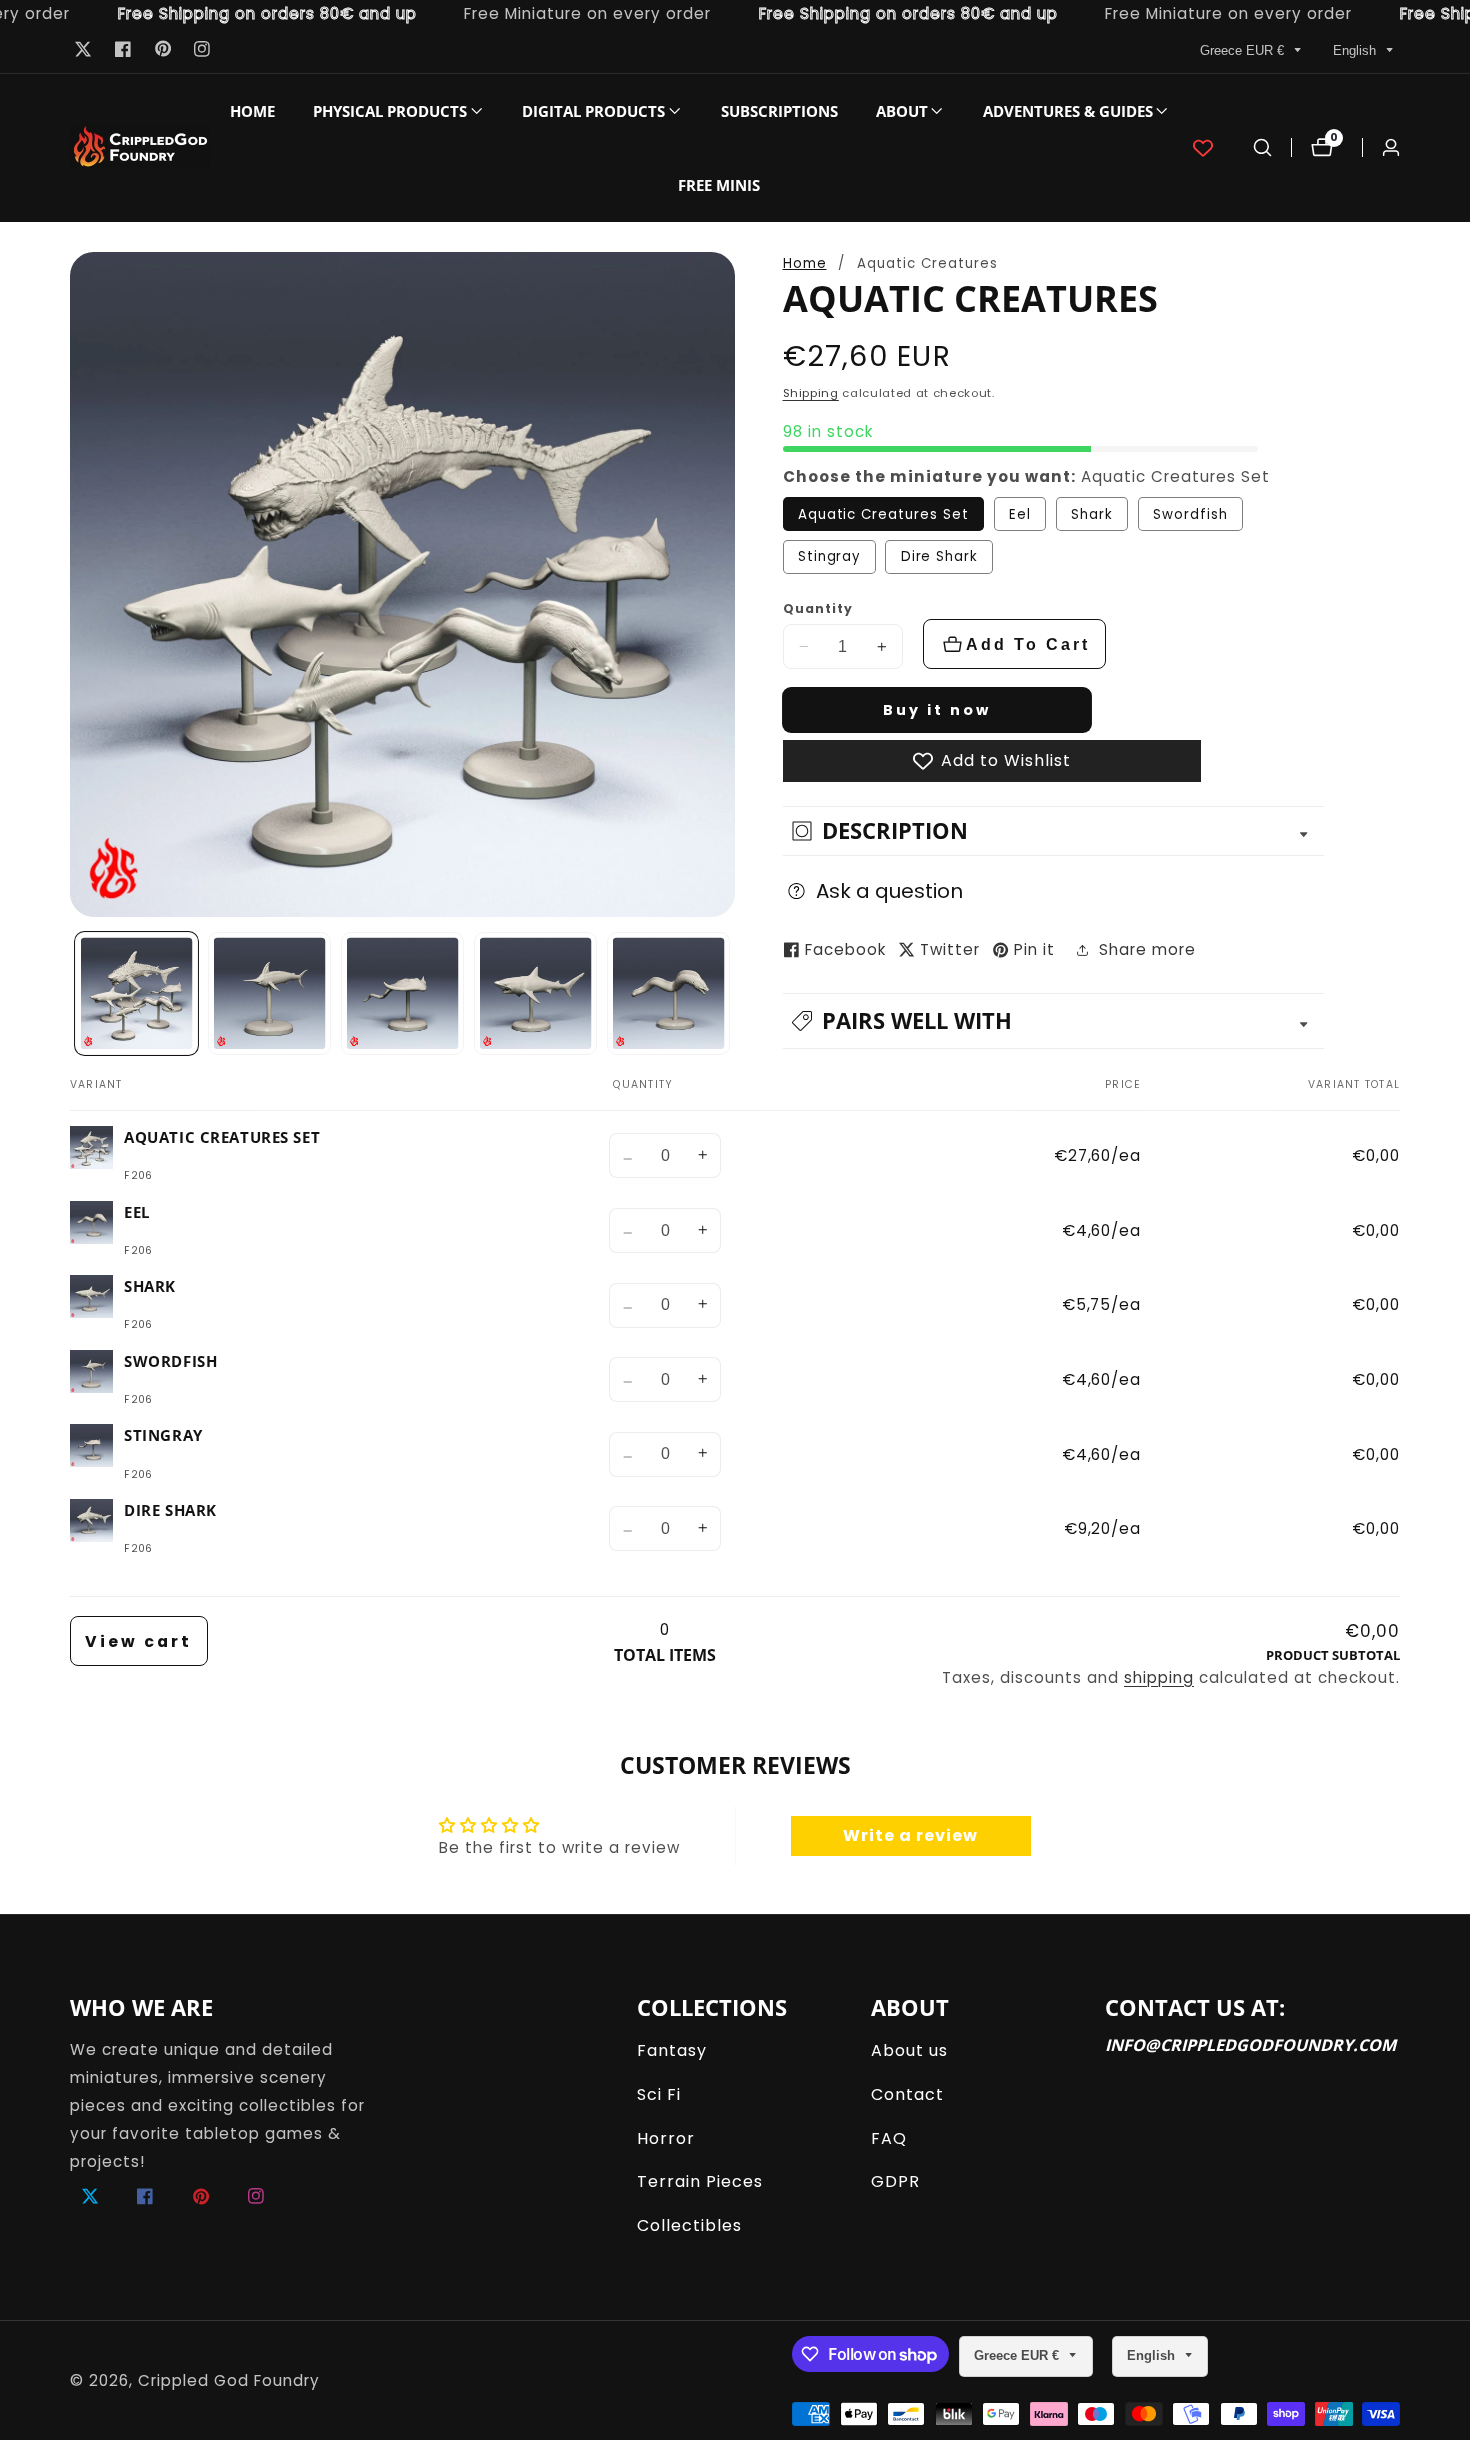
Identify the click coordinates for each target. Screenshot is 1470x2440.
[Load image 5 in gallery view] (669, 994)
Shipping (811, 393)
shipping (1159, 1677)
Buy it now (937, 710)
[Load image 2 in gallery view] (270, 994)
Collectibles (689, 2225)
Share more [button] (1147, 949)
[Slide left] (76, 993)
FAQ (889, 2138)
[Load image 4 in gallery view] (536, 994)
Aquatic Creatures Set (883, 514)
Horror (666, 2138)
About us (909, 2050)
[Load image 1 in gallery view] (137, 994)
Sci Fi (659, 2094)
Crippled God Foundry (229, 2380)
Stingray (829, 556)
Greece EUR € (1244, 50)
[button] (390, 111)
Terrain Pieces (700, 2181)
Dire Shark (940, 556)
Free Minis (719, 185)
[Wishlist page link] (1203, 148)
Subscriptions (779, 111)
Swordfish (1190, 514)
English (1356, 50)
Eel (1020, 514)
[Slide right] (728, 993)
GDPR (895, 2181)
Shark (1092, 514)
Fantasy (672, 2050)
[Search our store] (1262, 147)
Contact (907, 2094)
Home (252, 111)
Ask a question (889, 891)
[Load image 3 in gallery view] (403, 994)
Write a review (910, 1835)
